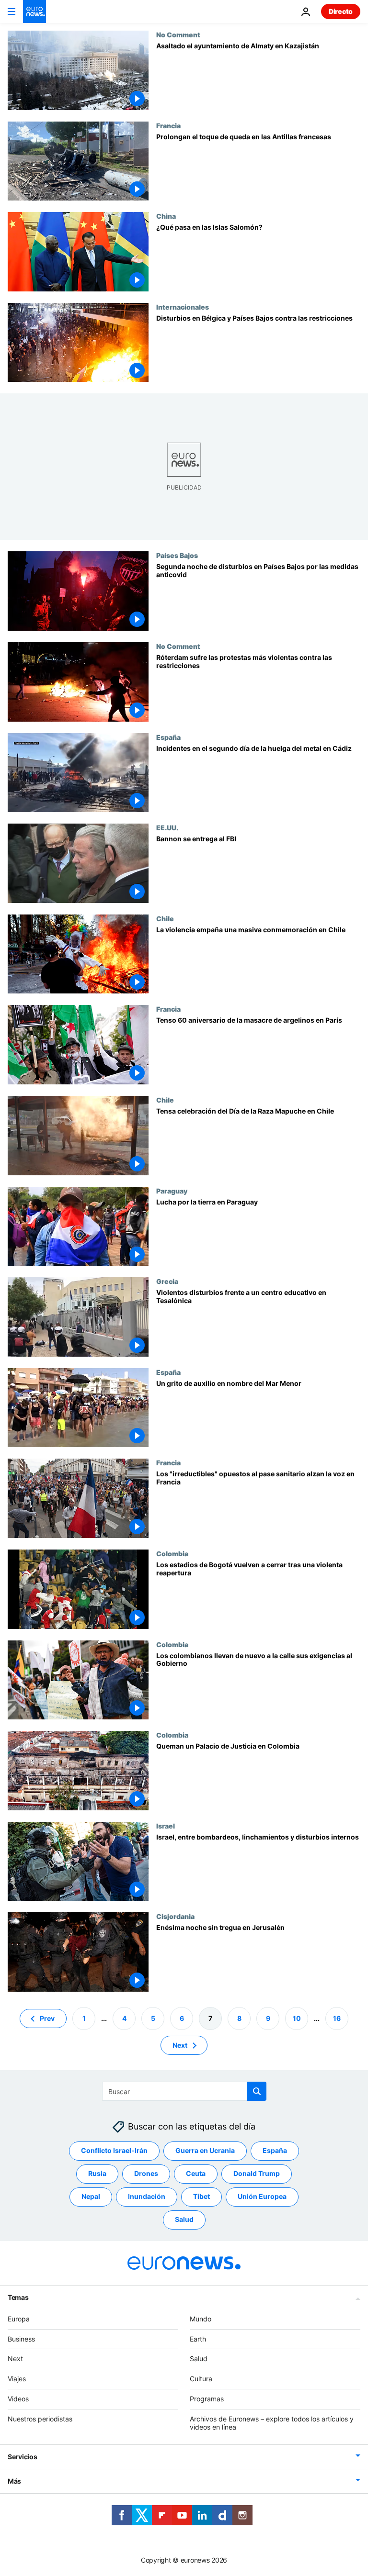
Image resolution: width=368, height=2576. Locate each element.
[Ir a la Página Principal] (34, 11)
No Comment (178, 34)
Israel (166, 1826)
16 (337, 2018)
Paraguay (172, 1191)
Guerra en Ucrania (205, 2150)
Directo (341, 11)
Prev (47, 2018)
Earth (198, 2338)
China (166, 216)
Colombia (172, 1553)
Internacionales (183, 307)
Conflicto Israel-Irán (114, 2150)
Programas (207, 2399)
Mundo (201, 2319)
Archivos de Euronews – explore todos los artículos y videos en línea (272, 2423)
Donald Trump (257, 2173)
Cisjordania (175, 1916)
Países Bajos (177, 555)
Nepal (91, 2196)
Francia (168, 125)
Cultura (201, 2379)
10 (297, 2018)
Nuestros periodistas (40, 2419)
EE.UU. (167, 827)
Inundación (147, 2196)
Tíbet (201, 2196)
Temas (18, 2297)
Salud (184, 2219)
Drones (146, 2173)
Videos (18, 2399)
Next (180, 2045)
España (168, 737)
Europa (19, 2319)
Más (14, 2481)
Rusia (97, 2173)
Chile (165, 918)
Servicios (22, 2457)
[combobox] (184, 2091)
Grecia (167, 1281)
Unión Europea (262, 2196)
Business (21, 2338)
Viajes (17, 2379)
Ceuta (196, 2173)
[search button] (257, 2091)
